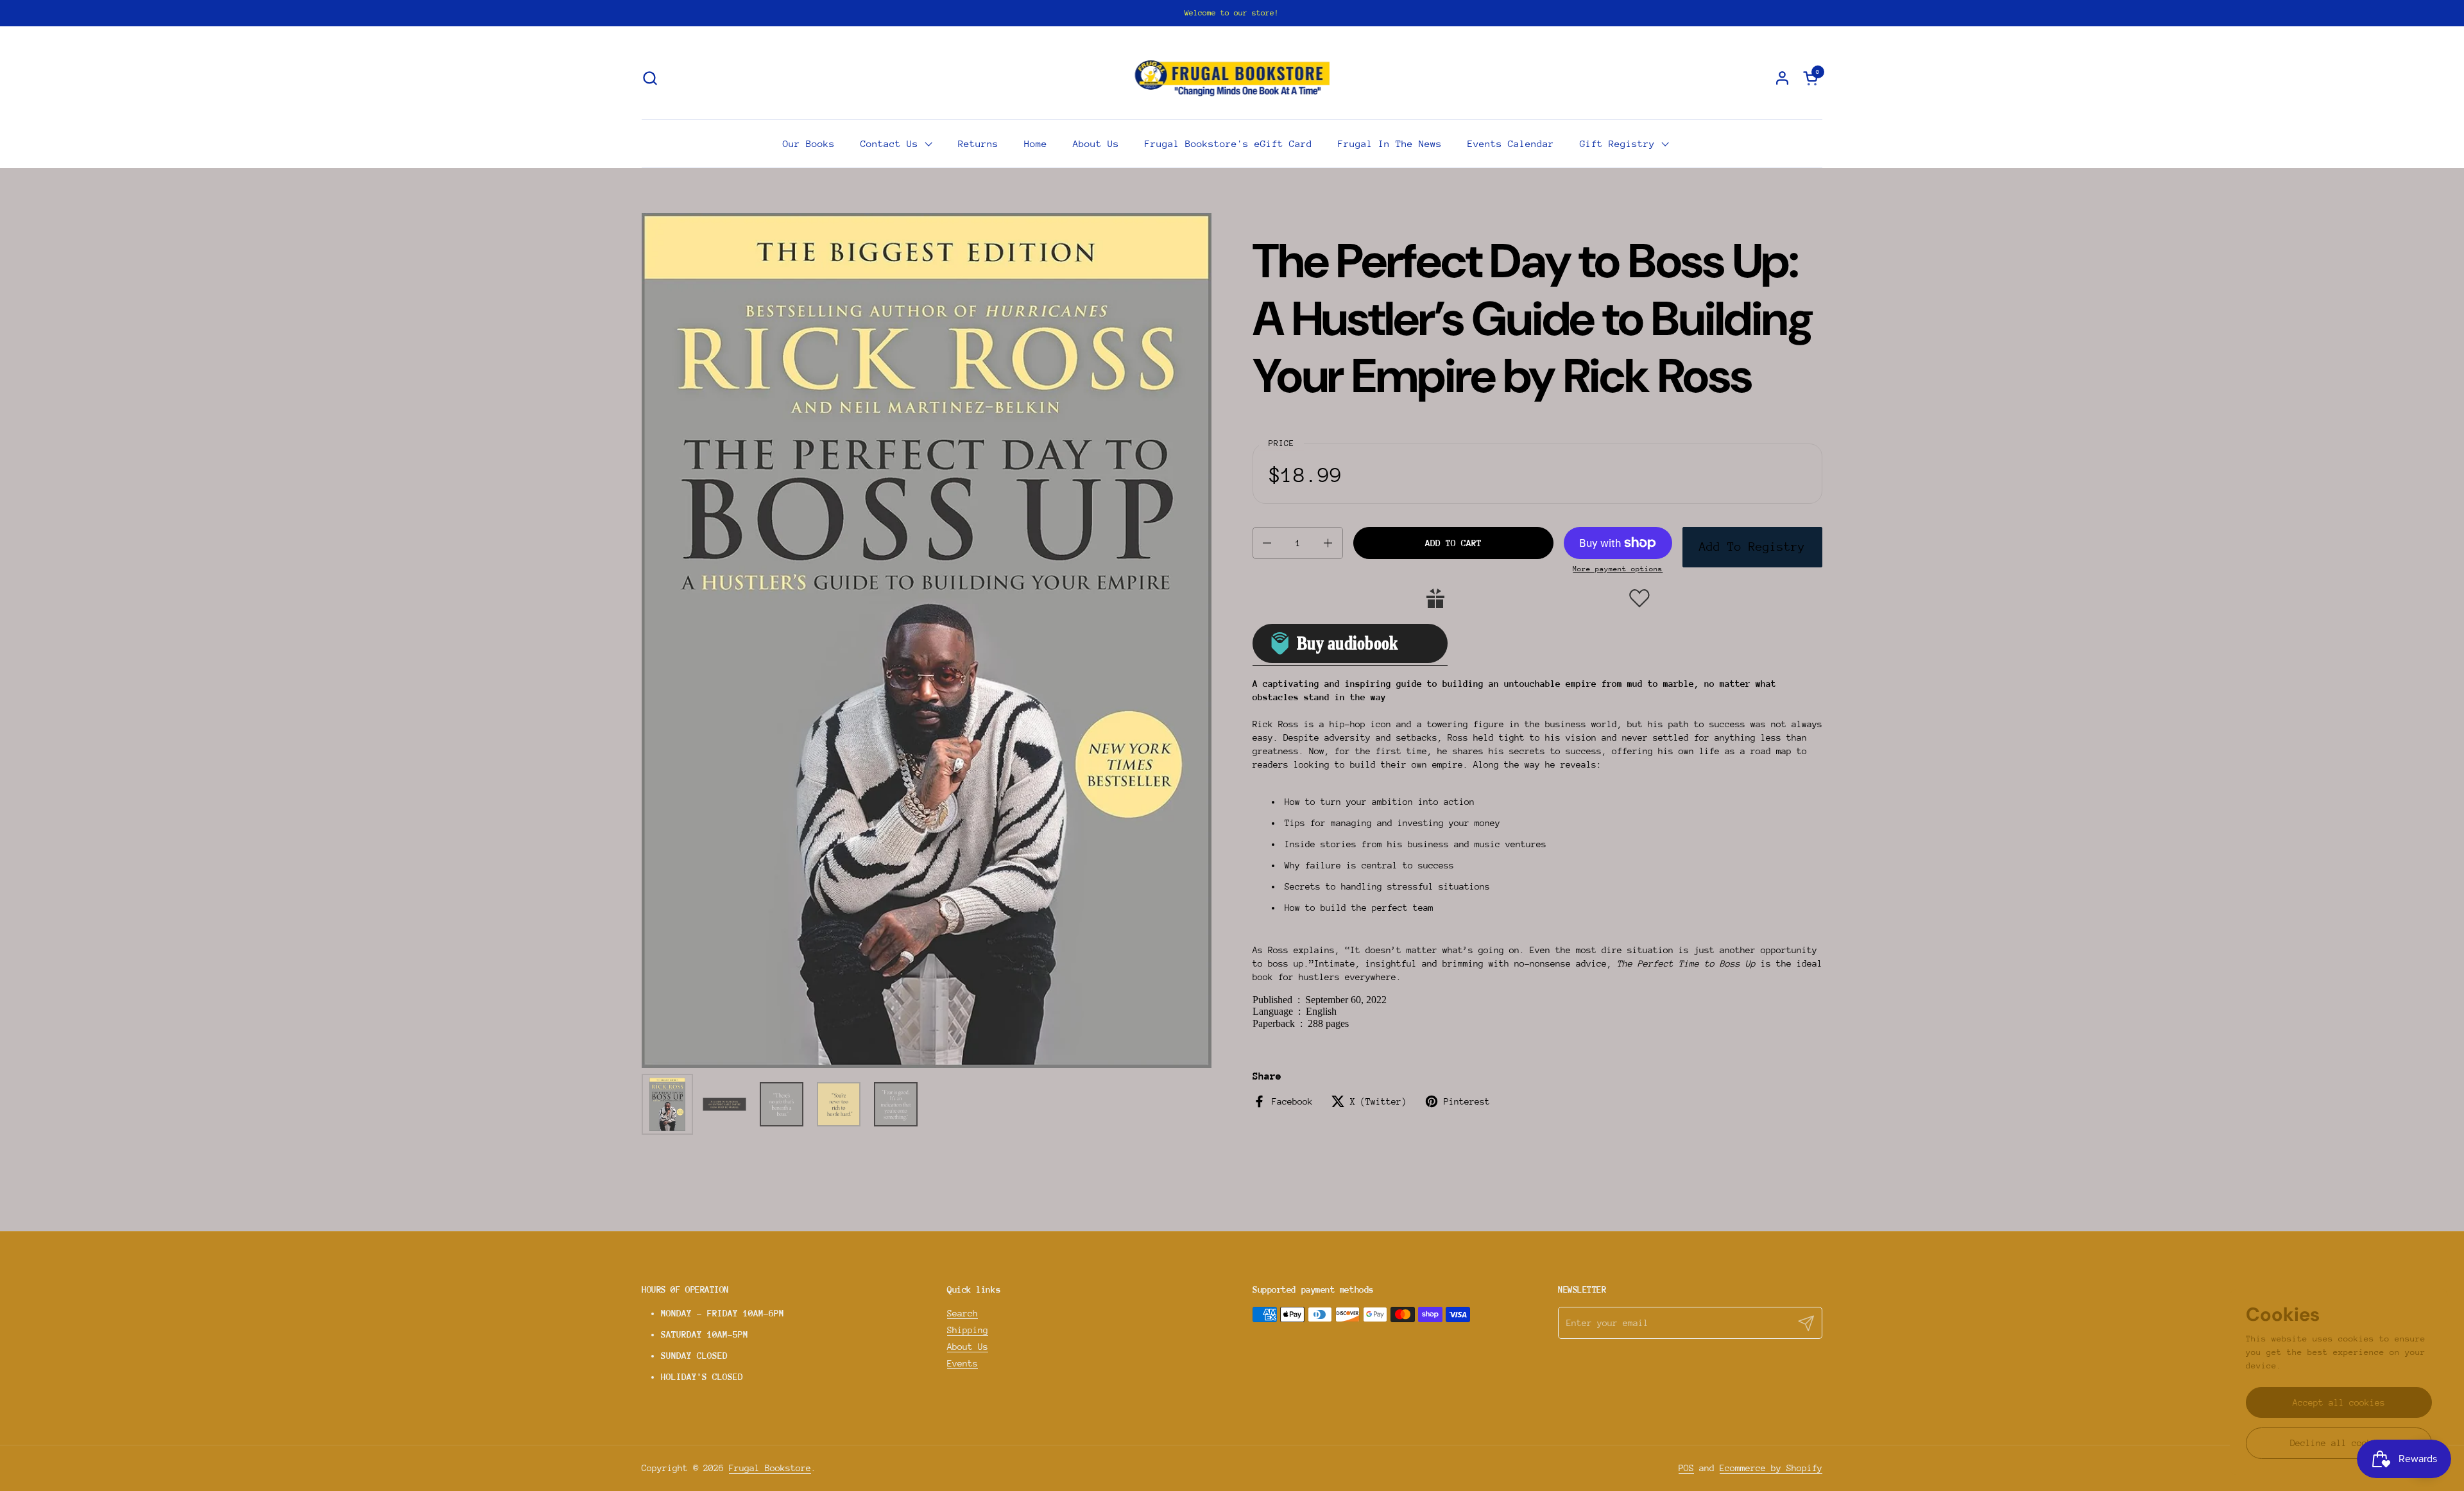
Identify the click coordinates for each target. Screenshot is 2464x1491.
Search (963, 1313)
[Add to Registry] (1435, 598)
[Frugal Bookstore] (1232, 78)
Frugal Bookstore (770, 1468)
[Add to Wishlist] (1639, 598)
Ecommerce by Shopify (1771, 1468)
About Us (968, 1347)
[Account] (1782, 78)
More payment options (1618, 569)
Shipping (968, 1330)
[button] (650, 78)
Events (963, 1363)
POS (1686, 1468)
